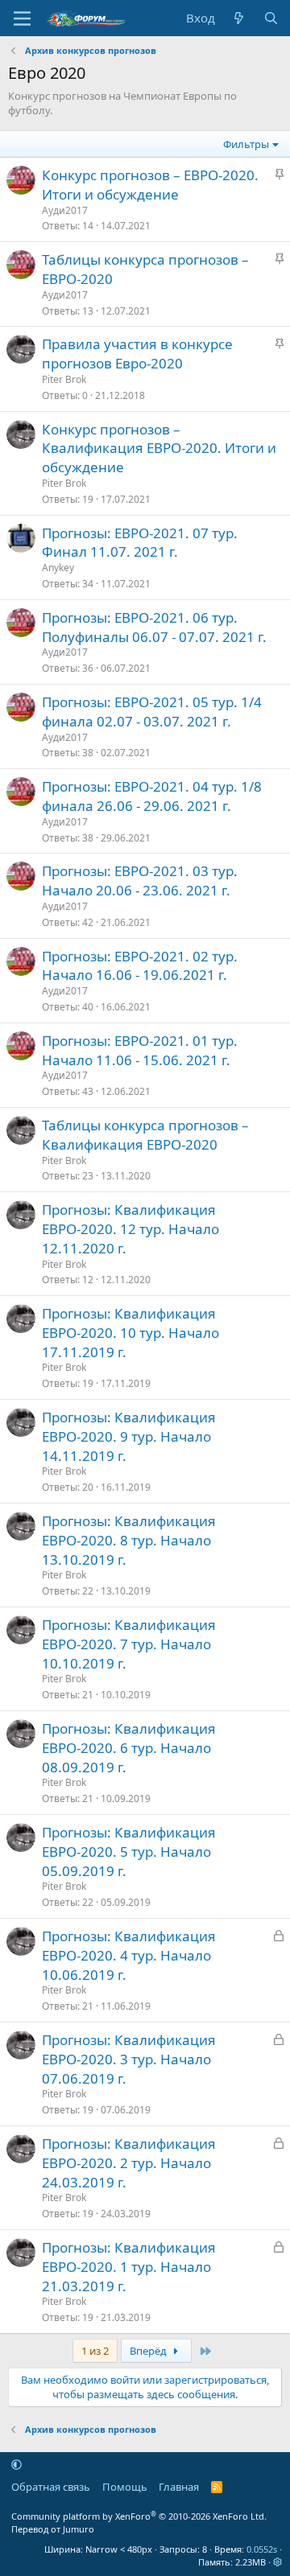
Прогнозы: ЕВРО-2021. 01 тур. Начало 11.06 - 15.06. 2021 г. (140, 1050)
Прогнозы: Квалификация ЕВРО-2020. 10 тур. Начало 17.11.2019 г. (130, 1333)
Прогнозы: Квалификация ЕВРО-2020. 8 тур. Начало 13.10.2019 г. (129, 1540)
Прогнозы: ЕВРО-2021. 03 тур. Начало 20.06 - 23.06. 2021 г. (140, 881)
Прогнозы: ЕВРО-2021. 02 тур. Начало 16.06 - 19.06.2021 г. (140, 966)
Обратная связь (51, 2487)
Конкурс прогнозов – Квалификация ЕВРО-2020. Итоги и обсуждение (159, 449)
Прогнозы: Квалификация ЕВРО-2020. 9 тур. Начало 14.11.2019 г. (129, 1436)
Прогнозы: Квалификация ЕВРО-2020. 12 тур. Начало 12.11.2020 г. (130, 1229)
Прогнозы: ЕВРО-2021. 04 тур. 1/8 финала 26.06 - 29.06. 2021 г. (152, 796)
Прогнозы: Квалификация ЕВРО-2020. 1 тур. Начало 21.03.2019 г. (129, 2267)
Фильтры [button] (246, 144)
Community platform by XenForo (139, 2516)
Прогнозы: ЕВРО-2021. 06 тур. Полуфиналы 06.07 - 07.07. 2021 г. (154, 627)
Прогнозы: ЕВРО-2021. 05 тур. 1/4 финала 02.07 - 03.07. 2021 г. (152, 712)
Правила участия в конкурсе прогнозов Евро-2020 (137, 354)
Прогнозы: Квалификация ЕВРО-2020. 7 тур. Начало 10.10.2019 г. (129, 1644)
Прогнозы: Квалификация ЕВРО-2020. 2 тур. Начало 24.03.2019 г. (129, 2163)
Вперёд (149, 2351)
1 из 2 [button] (95, 2351)
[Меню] (22, 19)
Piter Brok (64, 379)
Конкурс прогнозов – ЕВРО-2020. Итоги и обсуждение (150, 185)
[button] (17, 2464)
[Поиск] (271, 18)
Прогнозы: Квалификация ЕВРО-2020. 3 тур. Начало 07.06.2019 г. (129, 2059)
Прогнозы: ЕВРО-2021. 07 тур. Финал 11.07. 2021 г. (140, 543)
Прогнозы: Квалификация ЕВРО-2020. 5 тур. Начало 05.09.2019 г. (129, 1852)
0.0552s (262, 2549)
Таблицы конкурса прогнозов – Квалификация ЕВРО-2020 (145, 1135)
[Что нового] (239, 18)
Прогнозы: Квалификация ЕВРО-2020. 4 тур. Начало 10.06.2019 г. (129, 1955)
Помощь (125, 2487)
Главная (179, 2487)
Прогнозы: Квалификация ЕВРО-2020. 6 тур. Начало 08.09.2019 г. (129, 1748)
